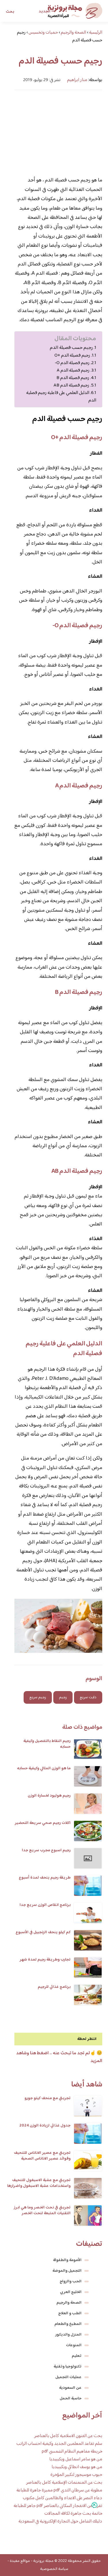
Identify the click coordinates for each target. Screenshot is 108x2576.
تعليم (77, 2356)
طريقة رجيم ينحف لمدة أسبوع (45, 1878)
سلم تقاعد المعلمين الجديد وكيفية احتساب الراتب (59, 2444)
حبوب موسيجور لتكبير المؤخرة (76, 2475)
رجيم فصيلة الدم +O (72, 355)
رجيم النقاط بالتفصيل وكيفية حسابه (47, 1744)
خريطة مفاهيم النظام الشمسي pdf (72, 2452)
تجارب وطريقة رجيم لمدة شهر (45, 1960)
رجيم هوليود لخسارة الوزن (49, 1796)
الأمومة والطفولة (67, 2260)
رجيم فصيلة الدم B (73, 378)
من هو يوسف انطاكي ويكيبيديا (77, 2467)
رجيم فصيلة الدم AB (71, 385)
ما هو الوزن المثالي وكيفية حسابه (44, 1768)
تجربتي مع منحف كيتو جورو (48, 2098)
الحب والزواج (71, 2282)
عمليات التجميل (68, 2377)
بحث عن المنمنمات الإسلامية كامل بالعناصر (64, 2483)
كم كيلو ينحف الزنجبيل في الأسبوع (43, 1932)
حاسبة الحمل (71, 2399)
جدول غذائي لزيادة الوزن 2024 (45, 2126)
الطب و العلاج (70, 2313)
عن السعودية (70, 2388)
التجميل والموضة (67, 2271)
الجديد (44, 12)
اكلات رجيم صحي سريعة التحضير (43, 1823)
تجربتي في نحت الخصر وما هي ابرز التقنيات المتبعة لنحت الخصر (42, 2210)
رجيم (63, 1697)
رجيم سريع (38, 1697)
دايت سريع (88, 1697)
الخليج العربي (71, 2292)
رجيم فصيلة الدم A (73, 370)
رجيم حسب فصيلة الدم (71, 348)
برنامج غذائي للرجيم (54, 1987)
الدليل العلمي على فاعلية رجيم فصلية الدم (61, 397)
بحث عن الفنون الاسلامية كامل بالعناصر (68, 2436)
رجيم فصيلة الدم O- (72, 363)
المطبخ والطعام (68, 2324)
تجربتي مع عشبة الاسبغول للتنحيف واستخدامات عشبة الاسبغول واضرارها (39, 2183)
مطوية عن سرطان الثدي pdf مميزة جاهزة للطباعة (59, 2490)
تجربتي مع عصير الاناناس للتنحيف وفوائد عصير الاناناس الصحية (42, 2156)
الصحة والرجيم (69, 2303)
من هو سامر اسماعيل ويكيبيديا (76, 2459)
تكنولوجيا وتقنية (68, 2367)
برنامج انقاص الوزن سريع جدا (45, 1905)
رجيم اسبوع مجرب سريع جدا (46, 1850)
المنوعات (74, 2345)
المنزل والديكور (68, 2335)
